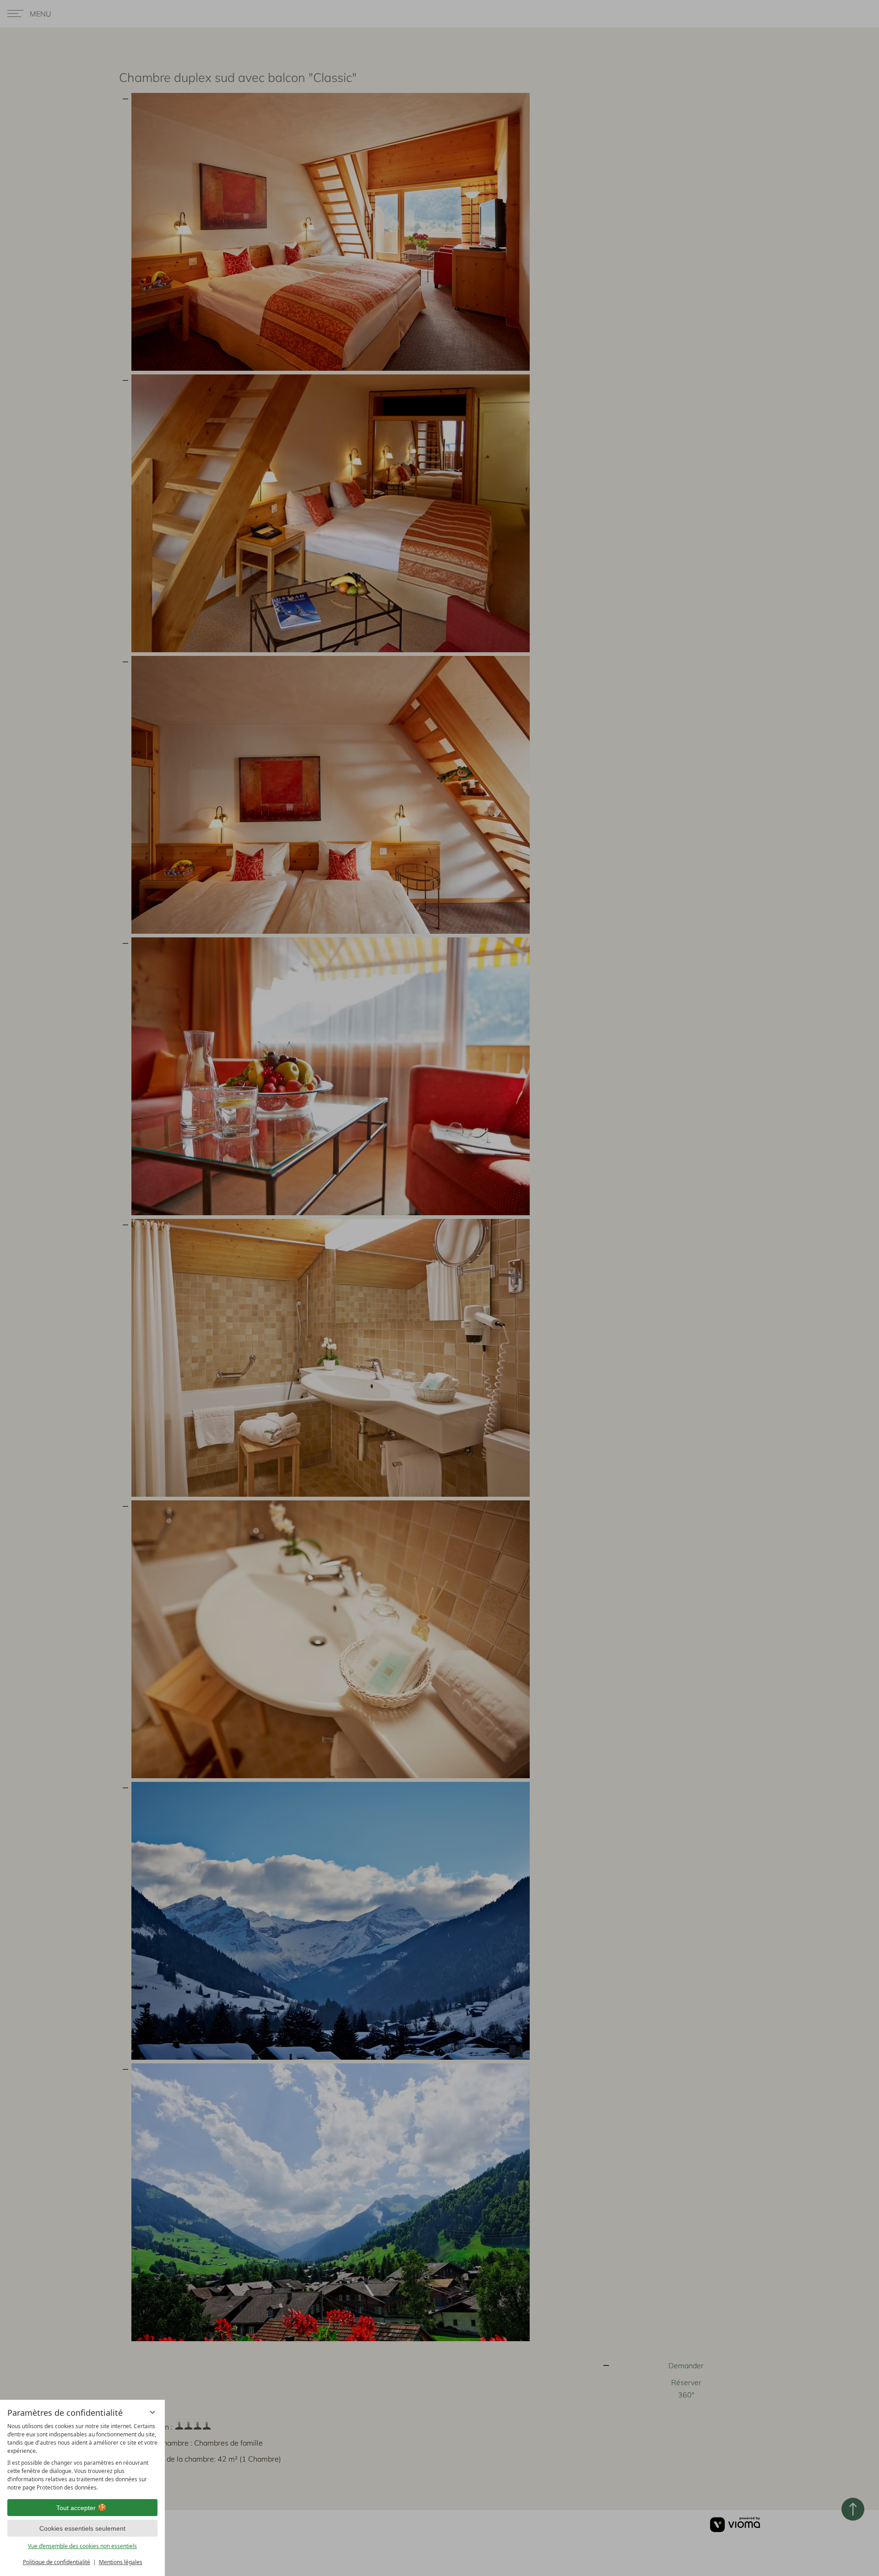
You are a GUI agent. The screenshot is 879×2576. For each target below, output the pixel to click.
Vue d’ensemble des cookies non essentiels (82, 2546)
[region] (82, 2457)
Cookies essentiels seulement (82, 2528)
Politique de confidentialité (57, 2562)
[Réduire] (152, 2412)
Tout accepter (76, 2508)
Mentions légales (121, 2562)
